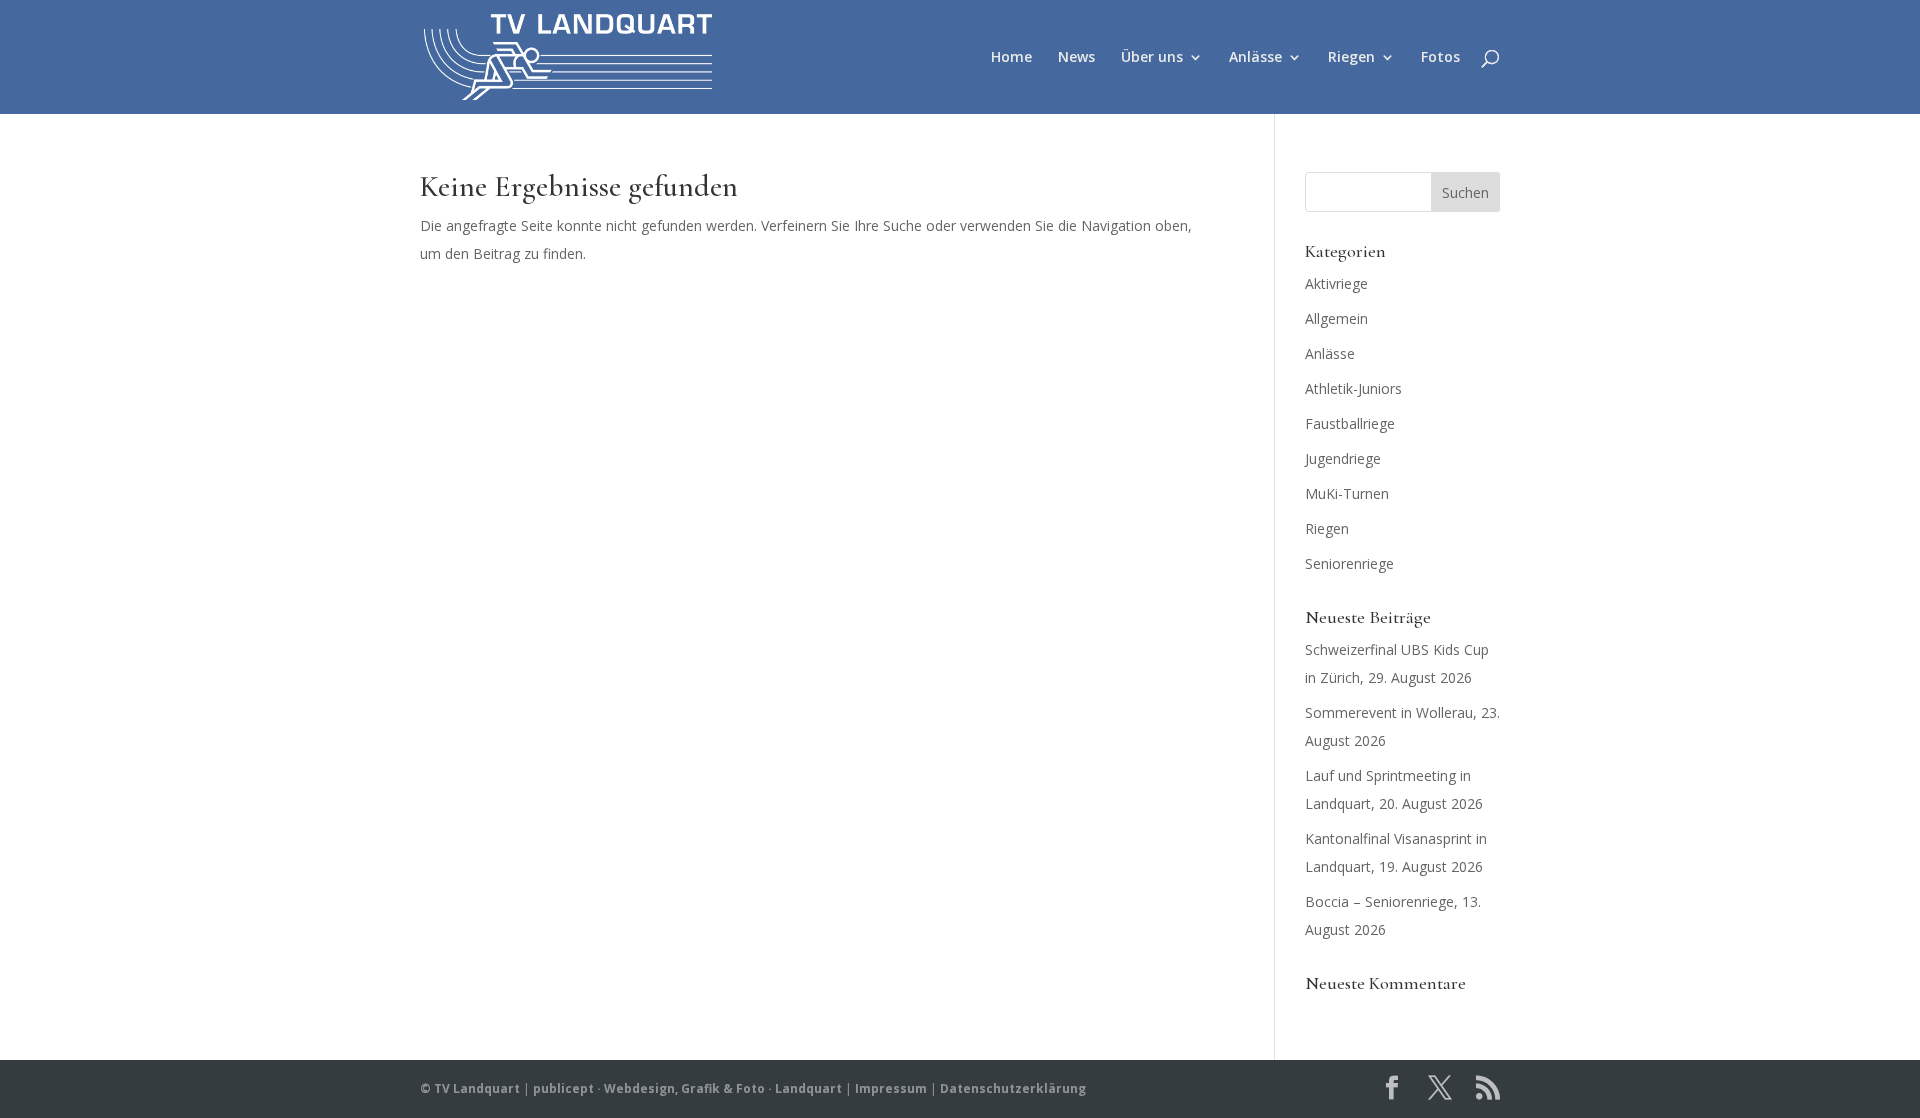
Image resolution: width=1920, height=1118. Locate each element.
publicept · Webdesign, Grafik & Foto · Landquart (687, 1088)
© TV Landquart (470, 1088)
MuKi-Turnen (1347, 493)
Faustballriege (1350, 423)
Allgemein (1336, 318)
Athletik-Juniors (1353, 388)
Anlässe (1255, 58)
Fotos (1440, 58)
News (1076, 58)
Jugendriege (1343, 458)
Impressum (891, 1088)
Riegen (1351, 58)
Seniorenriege (1349, 563)
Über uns (1152, 58)
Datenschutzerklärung (1013, 1088)
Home (1011, 58)
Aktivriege (1336, 283)
